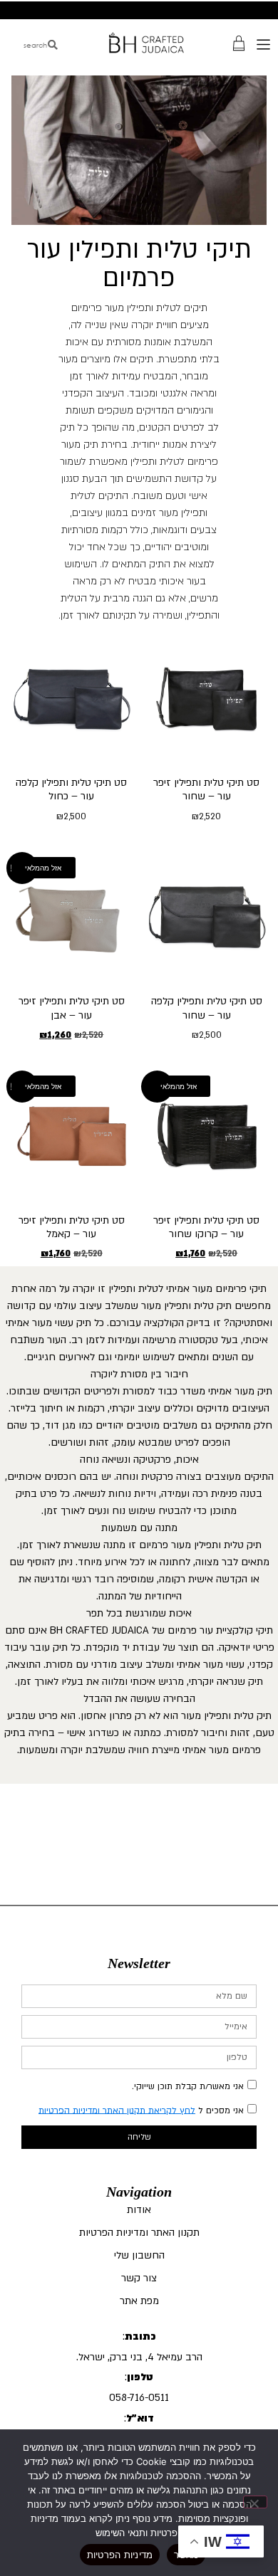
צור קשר (139, 2278)
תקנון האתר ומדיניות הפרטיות (139, 2233)
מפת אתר (139, 2301)
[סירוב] (255, 2502)
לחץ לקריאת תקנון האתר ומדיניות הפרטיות (117, 2110)
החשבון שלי (139, 2255)
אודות (139, 2210)
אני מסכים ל (141, 2110)
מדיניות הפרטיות (120, 2555)
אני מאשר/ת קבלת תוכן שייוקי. (188, 2086)
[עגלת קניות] (239, 42)
